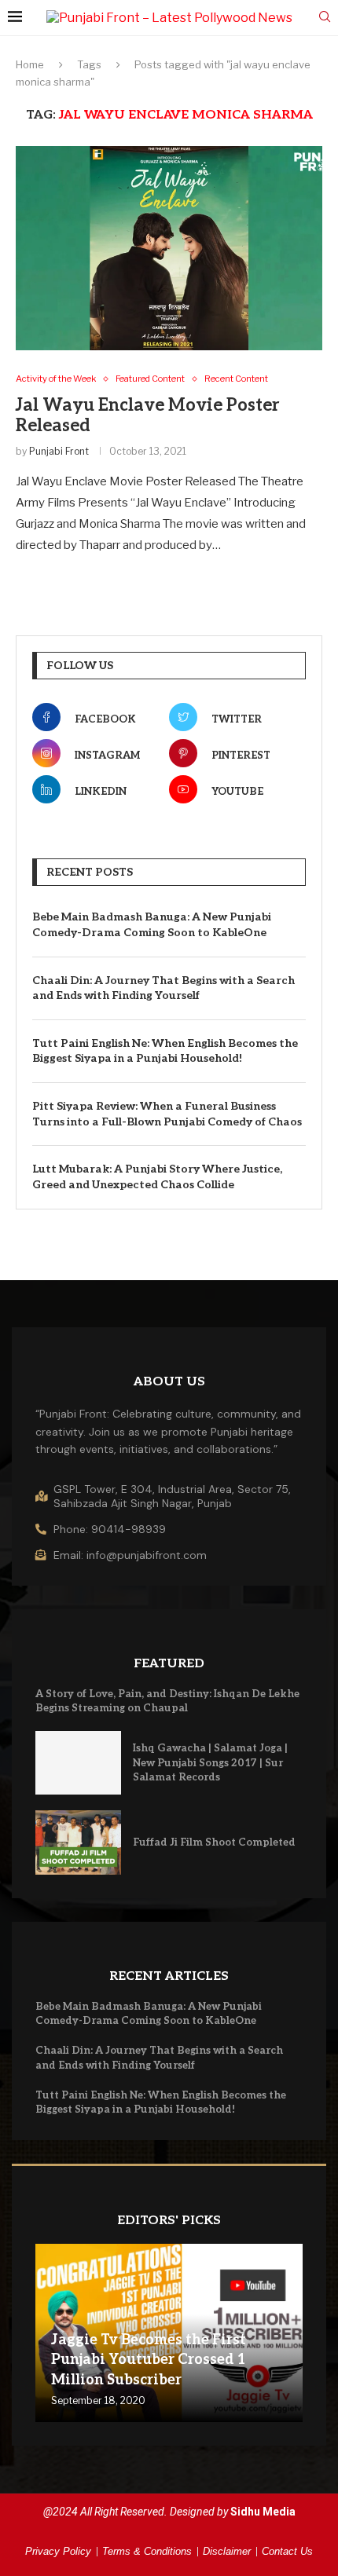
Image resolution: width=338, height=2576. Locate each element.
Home (30, 64)
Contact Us (287, 2551)
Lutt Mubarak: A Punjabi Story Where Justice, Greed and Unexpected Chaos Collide (157, 1177)
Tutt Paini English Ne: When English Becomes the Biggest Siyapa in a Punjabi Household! (165, 1051)
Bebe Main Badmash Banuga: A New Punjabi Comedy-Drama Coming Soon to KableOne (152, 925)
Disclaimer (227, 2551)
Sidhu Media (263, 2512)
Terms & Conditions (147, 2551)
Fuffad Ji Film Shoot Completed (214, 1842)
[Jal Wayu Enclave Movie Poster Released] (169, 248)
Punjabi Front (59, 451)
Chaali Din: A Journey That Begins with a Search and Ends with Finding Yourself (163, 988)
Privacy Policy (58, 2551)
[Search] (325, 18)
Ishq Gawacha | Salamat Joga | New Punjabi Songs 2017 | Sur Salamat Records (210, 1762)
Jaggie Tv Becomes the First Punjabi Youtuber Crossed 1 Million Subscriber (149, 2360)
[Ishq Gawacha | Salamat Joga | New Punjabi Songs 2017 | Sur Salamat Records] (78, 1763)
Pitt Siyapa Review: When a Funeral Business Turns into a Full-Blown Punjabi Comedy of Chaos (167, 1114)
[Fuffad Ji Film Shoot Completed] (78, 1842)
